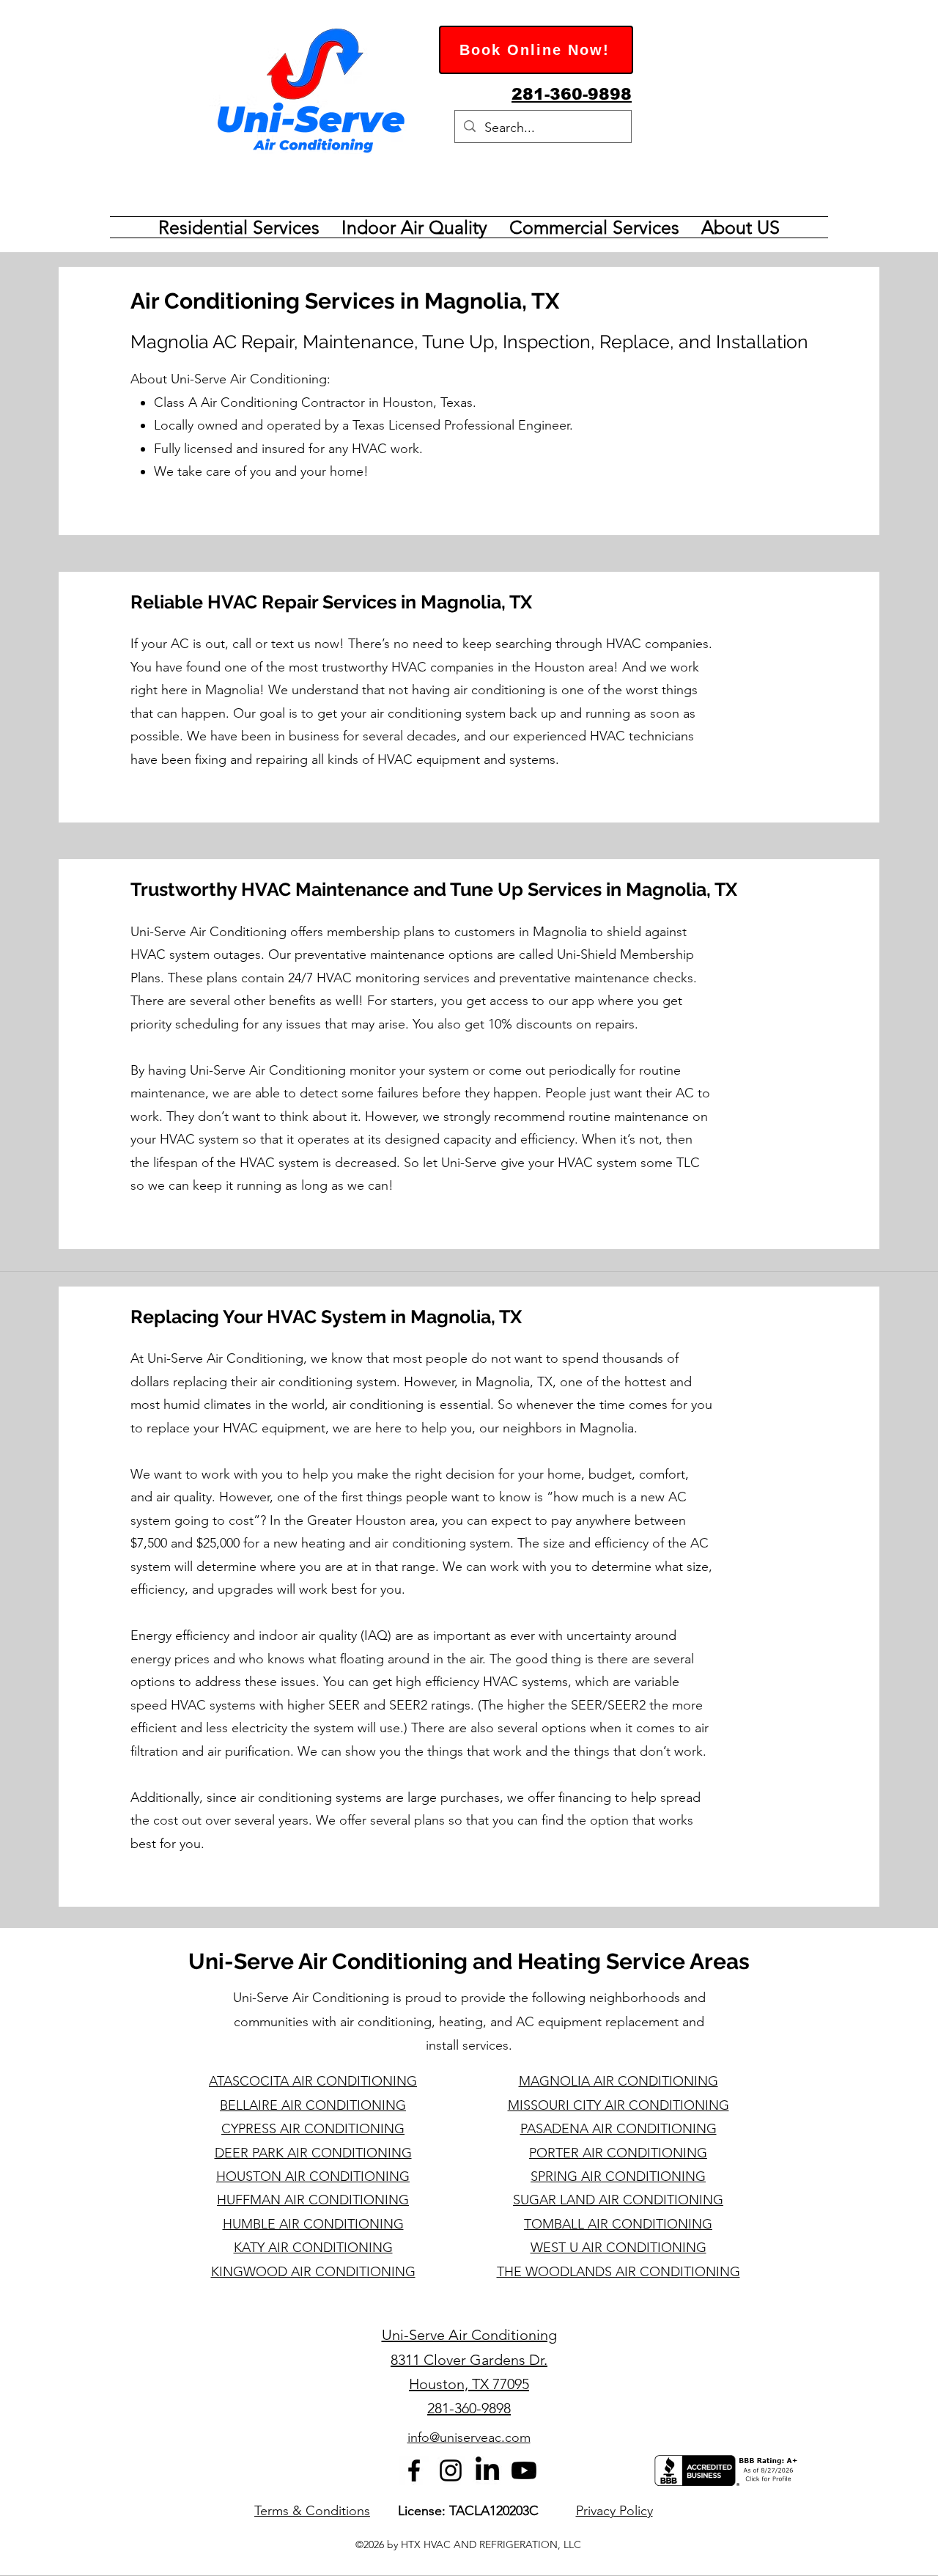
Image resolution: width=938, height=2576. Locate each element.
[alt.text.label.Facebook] (414, 2470)
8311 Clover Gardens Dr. (469, 2360)
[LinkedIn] (487, 2470)
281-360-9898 (469, 2408)
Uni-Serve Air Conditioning (469, 2335)
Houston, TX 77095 (469, 2384)
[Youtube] (524, 2470)
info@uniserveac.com (469, 2437)
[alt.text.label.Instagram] (451, 2470)
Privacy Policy (614, 2511)
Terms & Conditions (312, 2511)
